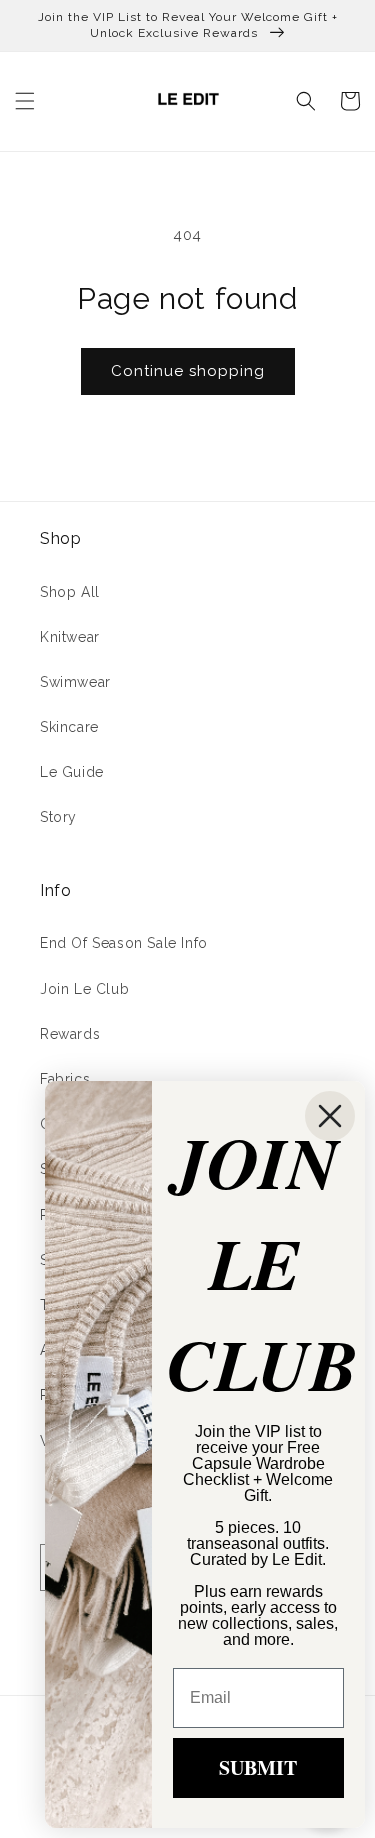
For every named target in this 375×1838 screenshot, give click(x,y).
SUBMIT (258, 1767)
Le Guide (72, 772)
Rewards (70, 1034)
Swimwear (75, 682)
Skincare (69, 727)
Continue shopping (188, 371)
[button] (25, 101)
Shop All (70, 592)
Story (58, 817)
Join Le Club (84, 989)
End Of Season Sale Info (124, 943)
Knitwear (70, 637)
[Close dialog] (330, 1116)
